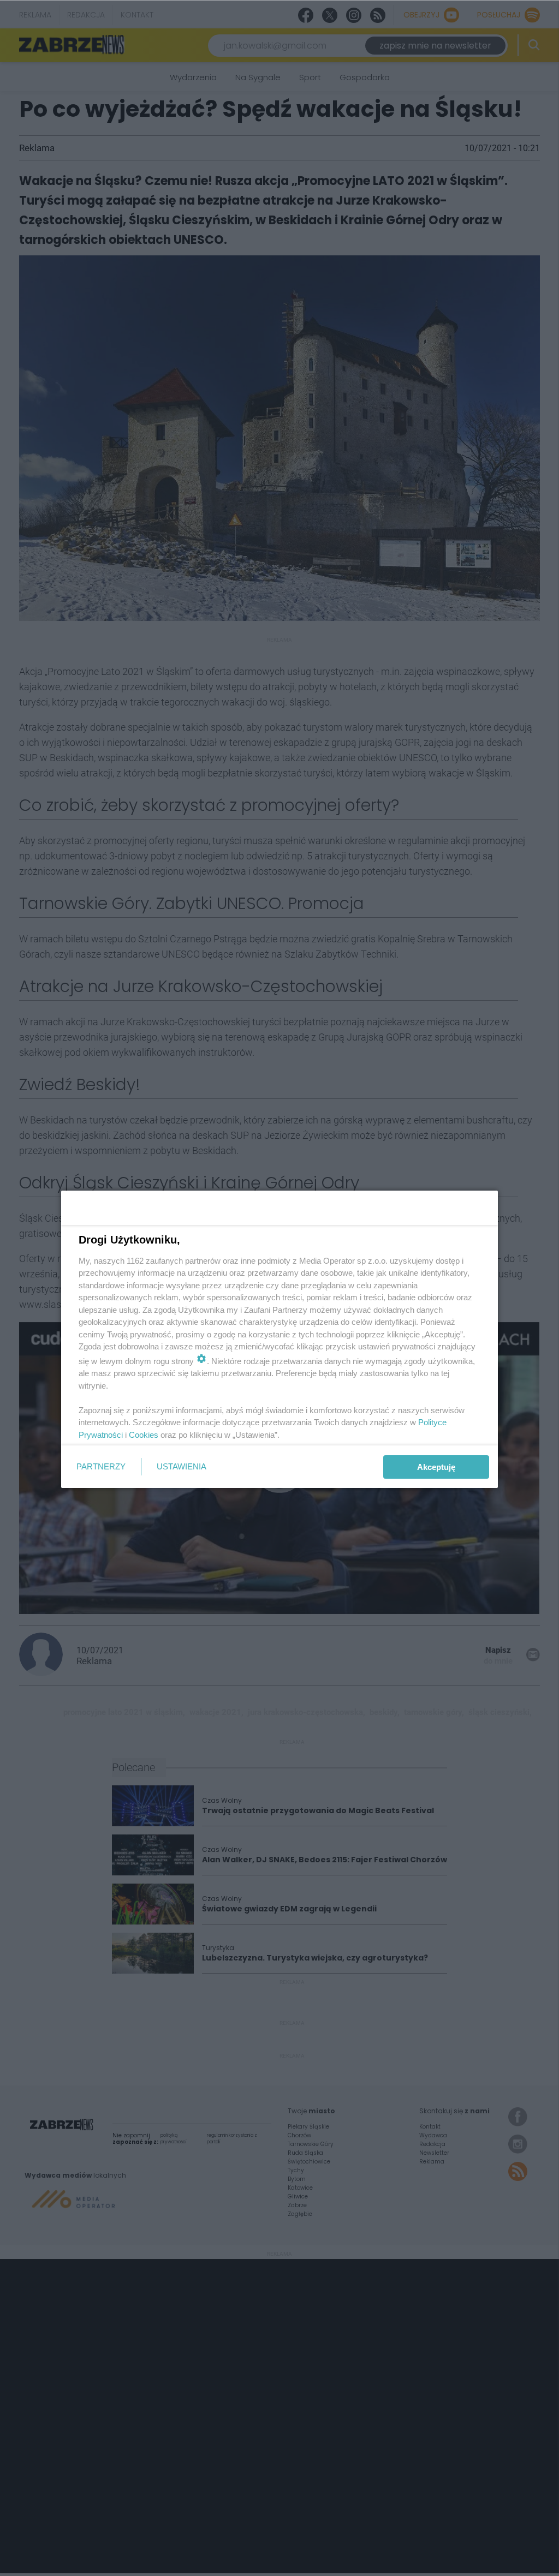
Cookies (144, 1435)
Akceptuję (436, 1467)
